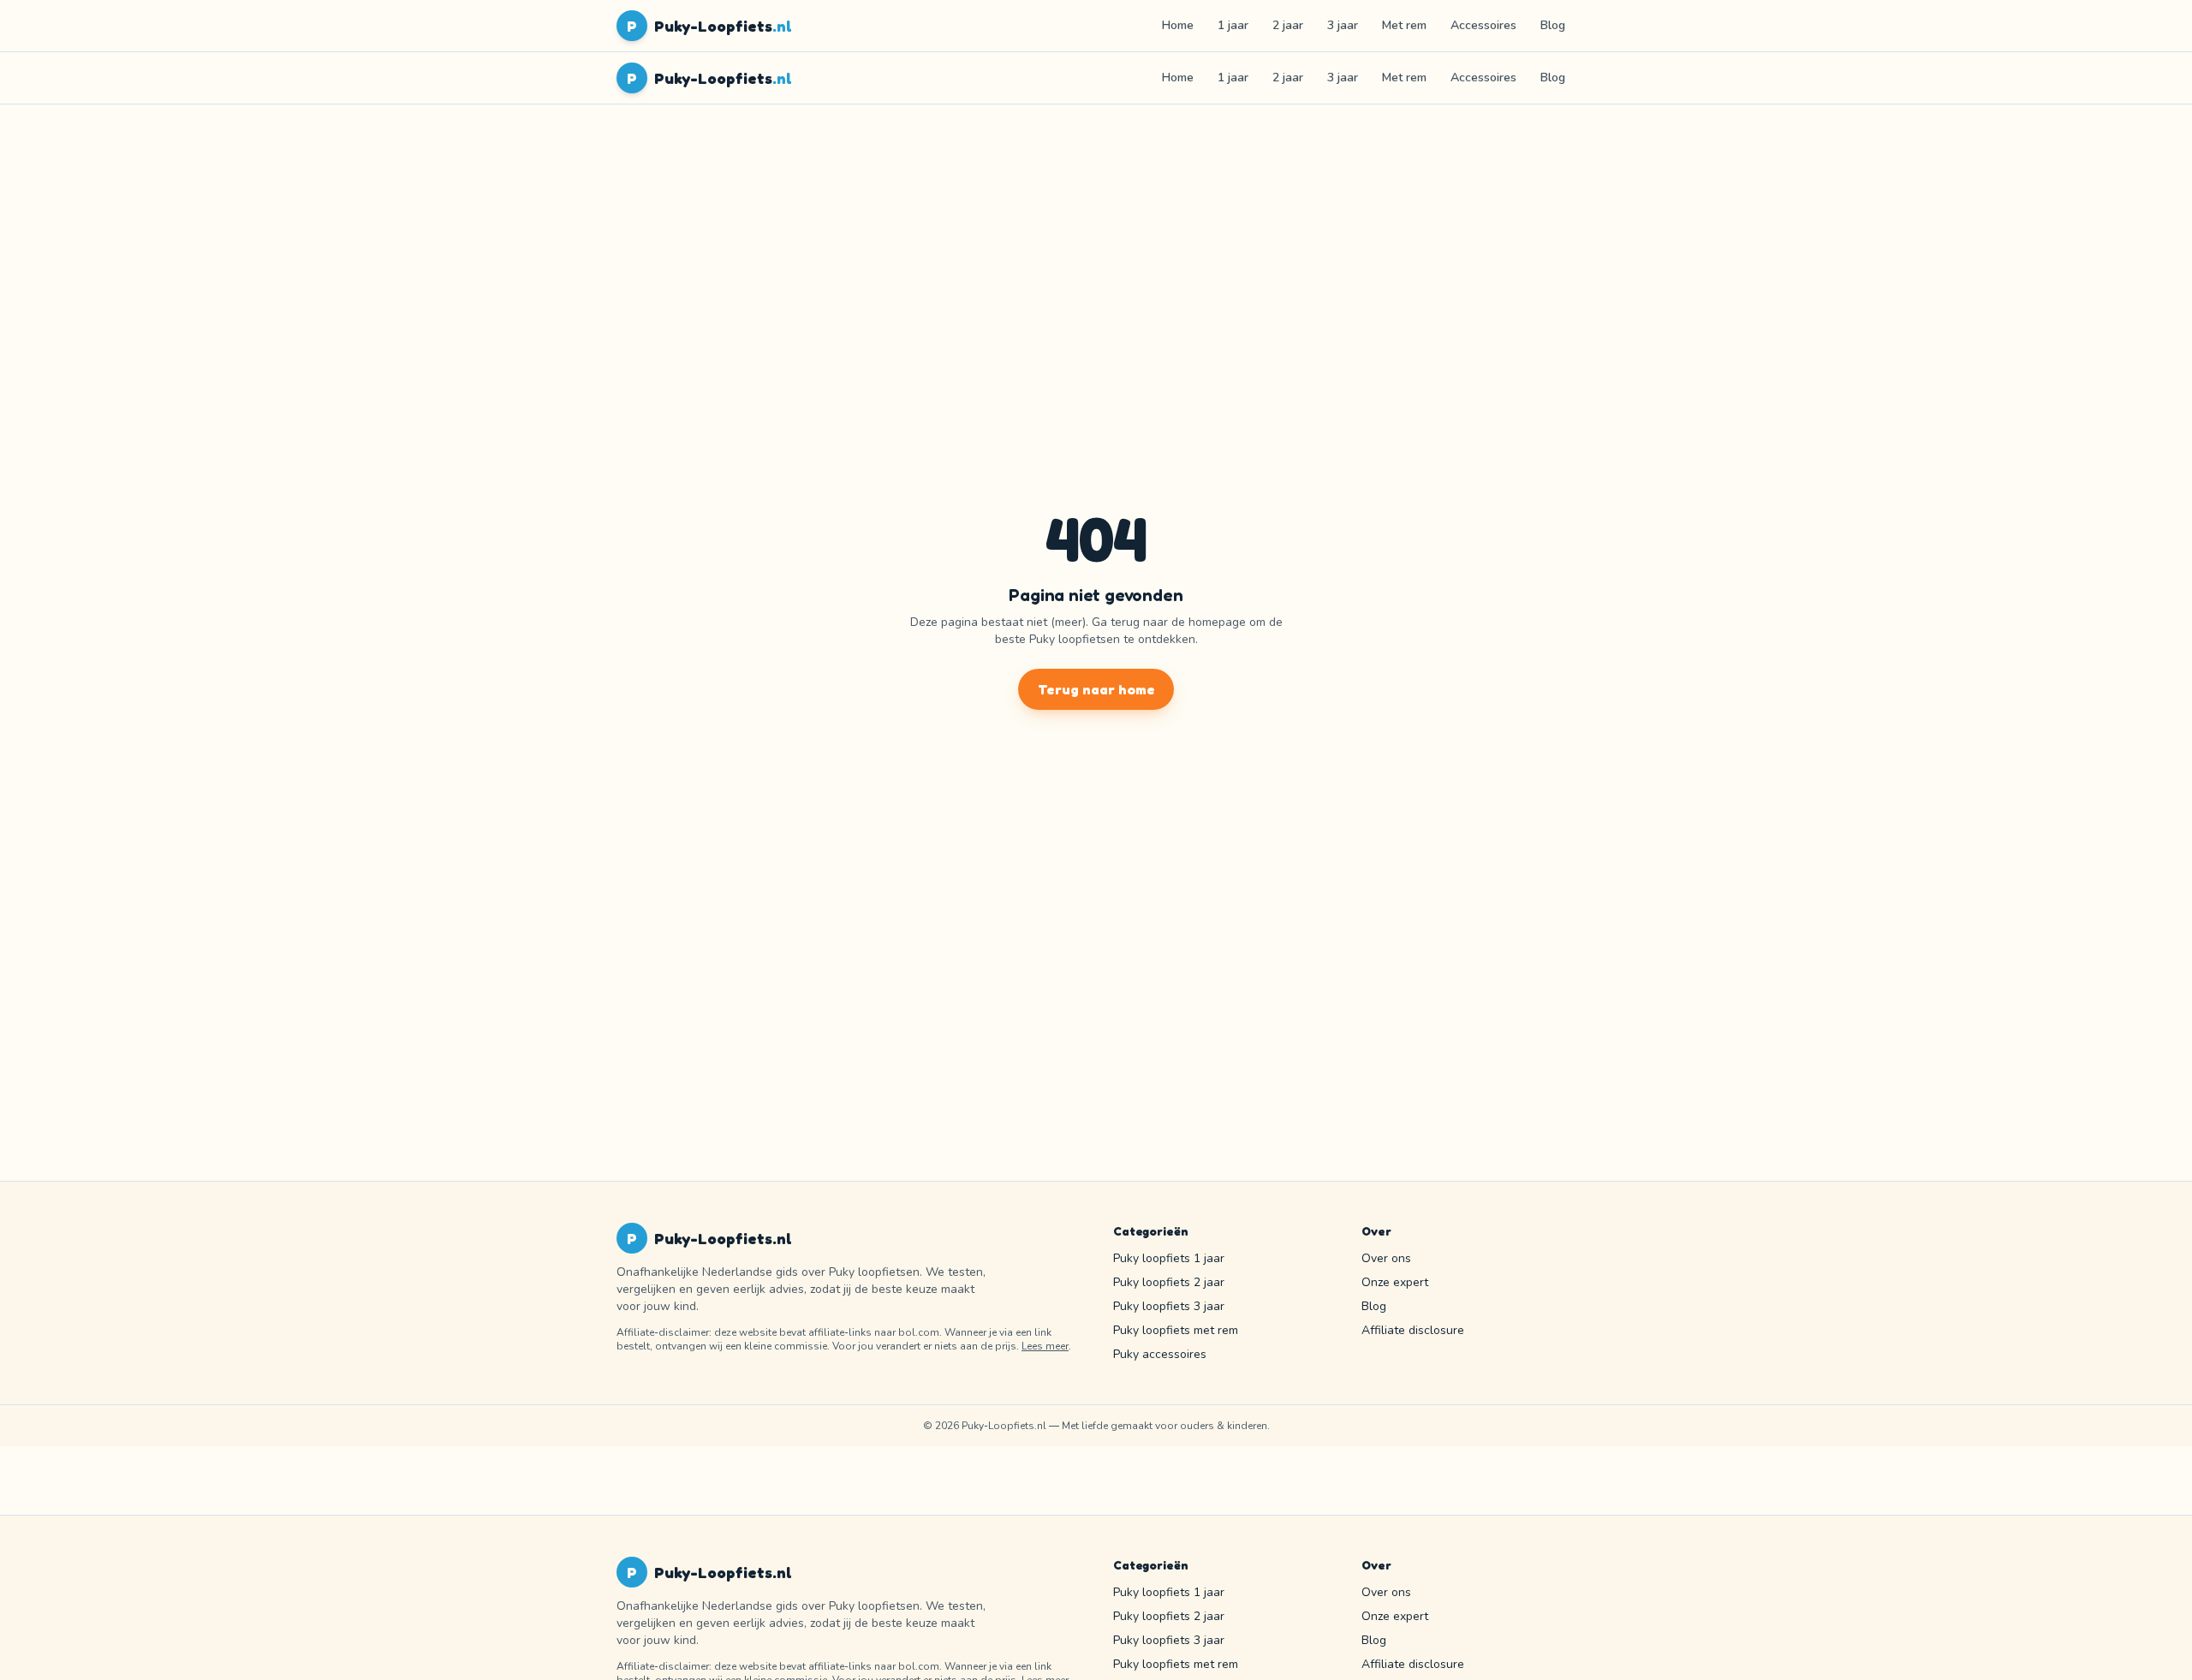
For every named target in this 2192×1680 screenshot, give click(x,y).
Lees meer (1045, 1346)
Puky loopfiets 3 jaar (1169, 1306)
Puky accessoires (1160, 1354)
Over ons (1386, 1258)
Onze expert (1395, 1282)
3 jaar (1343, 25)
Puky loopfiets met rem (1176, 1330)
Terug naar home (1096, 689)
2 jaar (1288, 25)
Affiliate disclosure (1413, 1330)
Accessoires (1483, 25)
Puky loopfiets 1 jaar (1169, 1258)
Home (1178, 25)
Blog (1553, 25)
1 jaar (1233, 25)
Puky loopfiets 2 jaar (1169, 1282)
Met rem (1404, 25)
